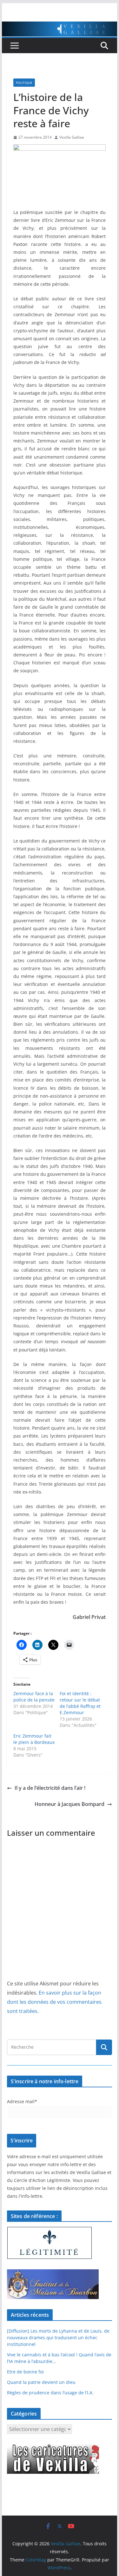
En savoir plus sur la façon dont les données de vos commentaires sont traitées (54, 2002)
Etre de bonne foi (25, 2372)
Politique (24, 83)
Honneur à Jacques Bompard (69, 1804)
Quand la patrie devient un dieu (41, 2382)
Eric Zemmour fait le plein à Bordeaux (34, 1739)
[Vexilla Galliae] (60, 26)
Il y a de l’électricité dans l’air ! (50, 1788)
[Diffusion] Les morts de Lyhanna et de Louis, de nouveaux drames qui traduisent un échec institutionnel (58, 2338)
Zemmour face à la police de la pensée (34, 1697)
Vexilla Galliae (72, 137)
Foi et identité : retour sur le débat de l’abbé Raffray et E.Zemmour (80, 1703)
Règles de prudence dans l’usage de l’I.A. (50, 2393)
